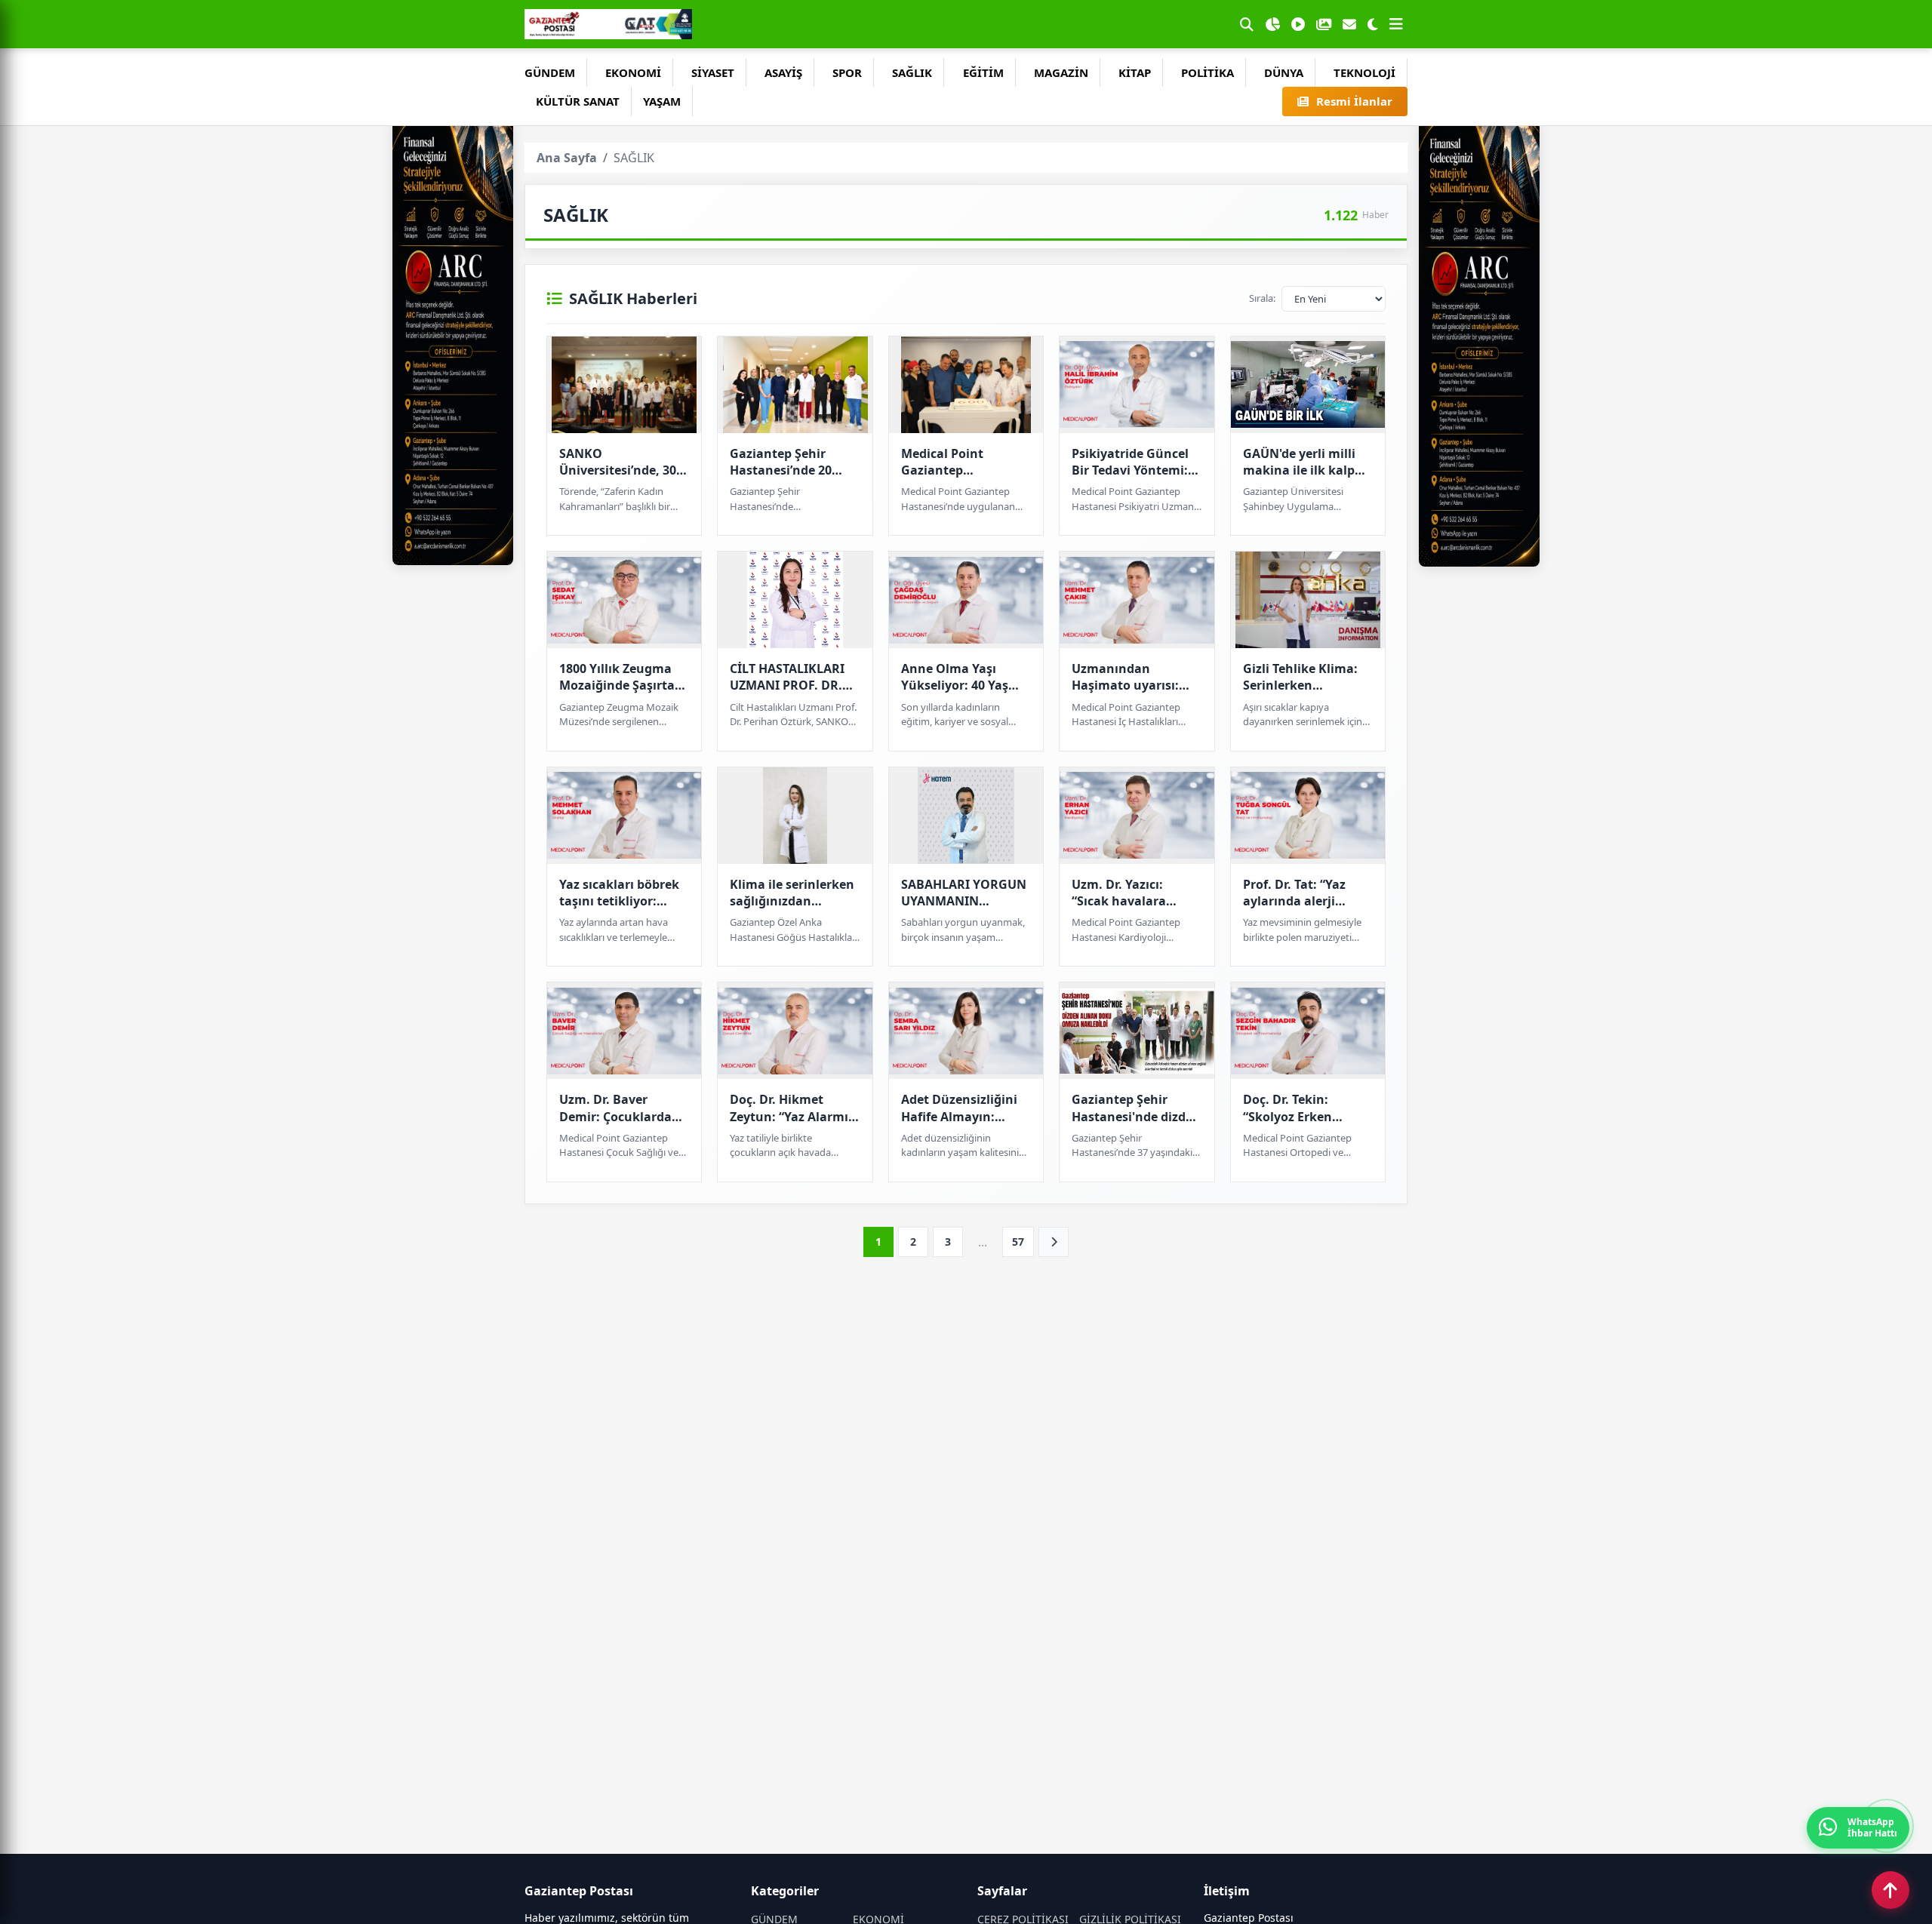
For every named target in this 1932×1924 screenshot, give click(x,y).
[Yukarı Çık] (1890, 1890)
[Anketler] (1272, 24)
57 (1018, 1242)
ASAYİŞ (783, 72)
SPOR (847, 72)
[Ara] (1247, 24)
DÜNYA (1284, 72)
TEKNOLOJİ (1364, 72)
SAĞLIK (912, 72)
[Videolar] (1298, 24)
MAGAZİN (1061, 72)
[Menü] (1396, 24)
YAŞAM (662, 101)
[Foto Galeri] (1324, 24)
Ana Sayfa (567, 158)
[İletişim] (1349, 24)
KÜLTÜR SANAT (578, 101)
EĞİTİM (983, 72)
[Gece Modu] (1373, 24)
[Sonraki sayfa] (1054, 1242)
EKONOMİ (633, 72)
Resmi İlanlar (1354, 101)
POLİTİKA (1207, 72)
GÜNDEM (550, 72)
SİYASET (713, 72)
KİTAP (1135, 72)
